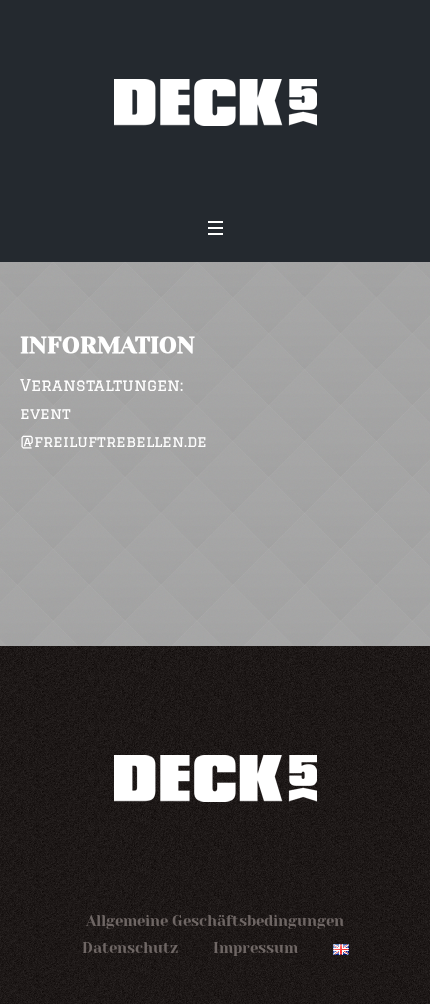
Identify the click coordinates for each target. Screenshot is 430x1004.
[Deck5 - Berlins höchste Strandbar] (215, 102)
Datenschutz (130, 948)
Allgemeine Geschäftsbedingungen (215, 921)
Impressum (255, 948)
